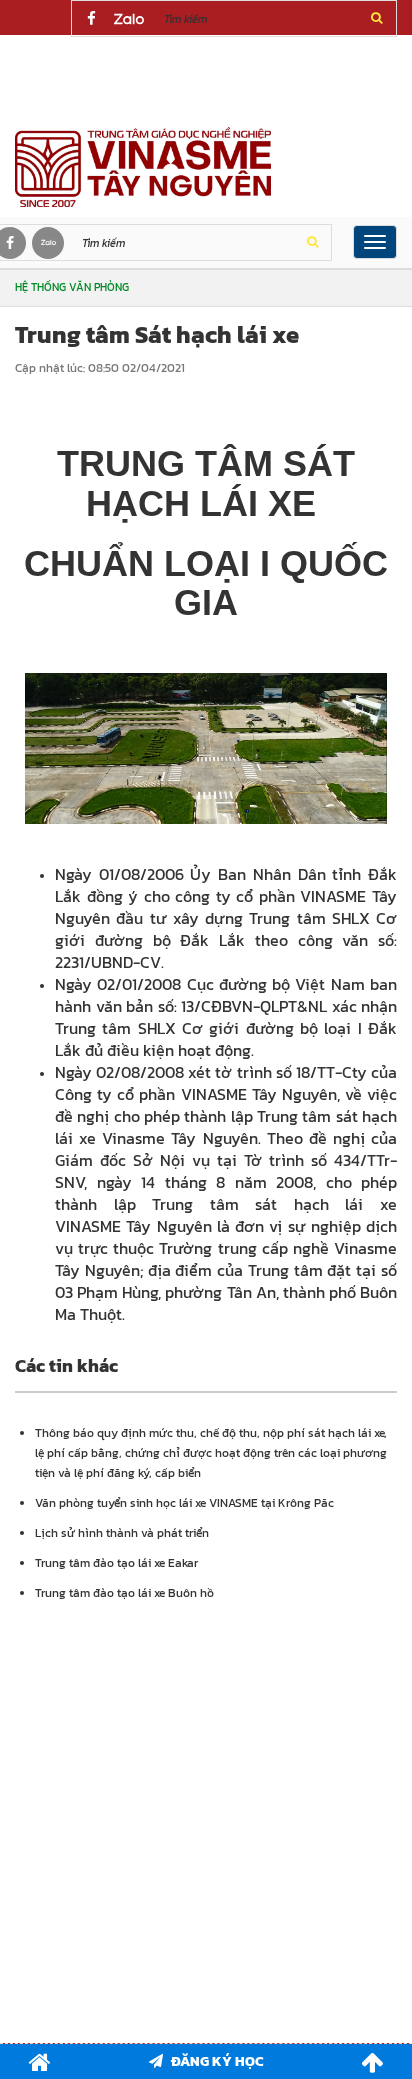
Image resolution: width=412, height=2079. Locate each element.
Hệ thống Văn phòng (72, 287)
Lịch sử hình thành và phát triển (122, 1533)
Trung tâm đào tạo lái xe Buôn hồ (124, 1593)
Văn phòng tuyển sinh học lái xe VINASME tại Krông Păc (184, 1503)
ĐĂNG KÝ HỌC (217, 2061)
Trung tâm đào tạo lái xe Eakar (116, 1563)
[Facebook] (91, 19)
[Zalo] (129, 19)
